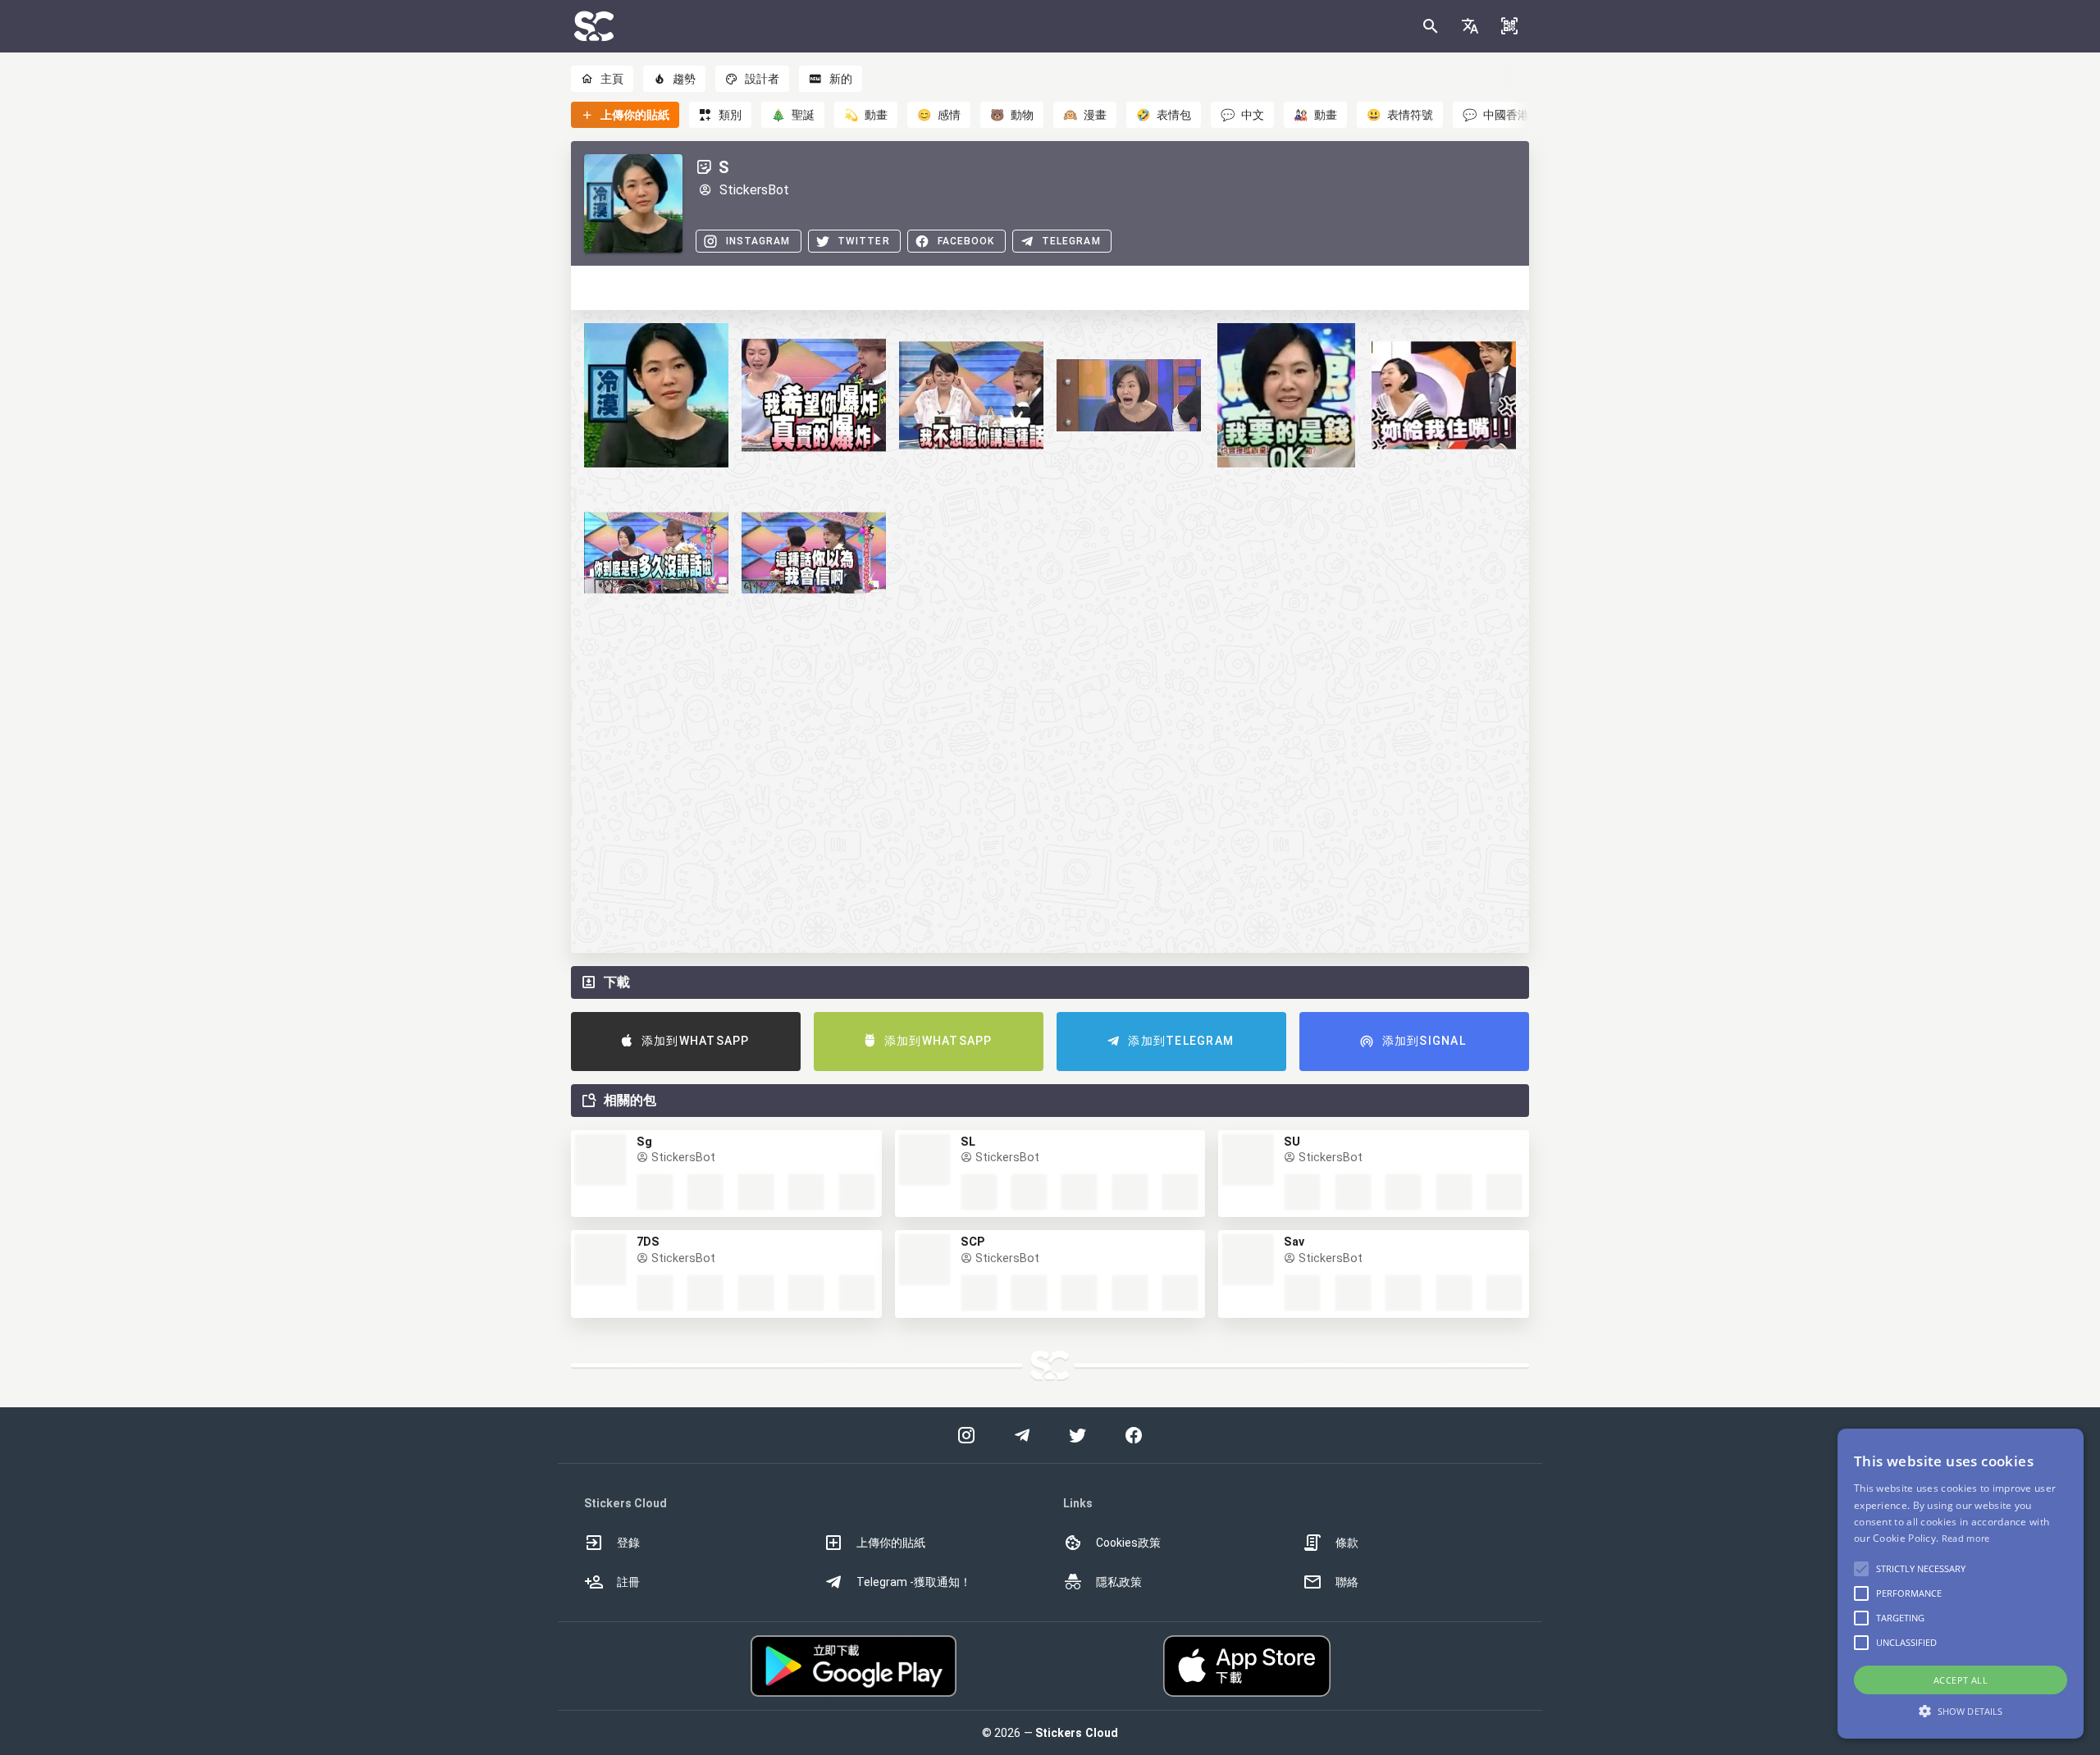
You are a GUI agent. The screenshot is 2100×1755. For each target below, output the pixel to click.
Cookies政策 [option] (1128, 1543)
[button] (1470, 26)
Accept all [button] (1961, 1680)
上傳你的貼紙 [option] (891, 1543)
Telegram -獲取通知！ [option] (914, 1582)
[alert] (1961, 1584)
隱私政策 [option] (1119, 1582)
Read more (1966, 1538)
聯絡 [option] (1347, 1582)
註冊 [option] (628, 1582)
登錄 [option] (628, 1543)
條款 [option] (1347, 1543)
